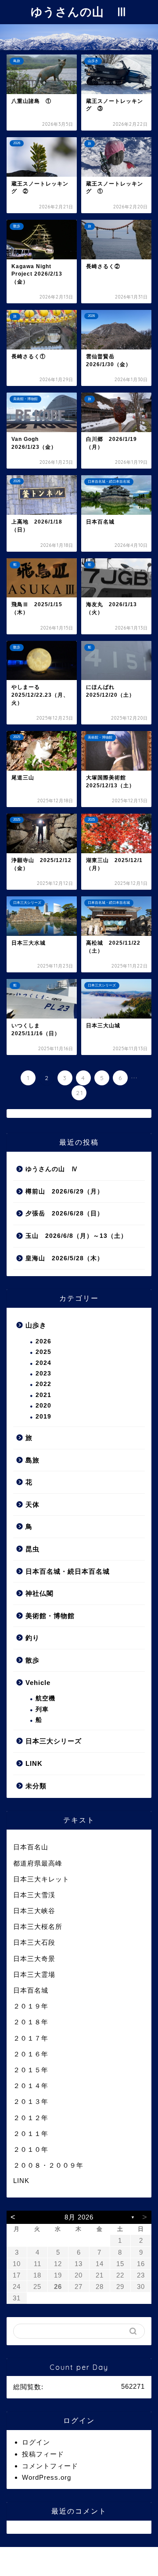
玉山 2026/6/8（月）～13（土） (76, 1236)
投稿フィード (43, 2454)
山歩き (36, 1325)
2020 (43, 1406)
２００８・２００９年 (48, 2165)
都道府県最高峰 (38, 1863)
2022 (43, 1384)
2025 (43, 1352)
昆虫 (32, 1549)
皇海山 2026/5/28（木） (65, 1258)
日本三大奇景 (34, 1959)
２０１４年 (31, 2086)
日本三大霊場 (34, 1974)
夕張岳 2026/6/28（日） (65, 1213)
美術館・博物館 (50, 1616)
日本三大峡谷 (34, 1911)
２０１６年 (31, 2054)
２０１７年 (31, 2038)
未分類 (36, 1786)
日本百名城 (31, 1990)
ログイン (36, 2442)
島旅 (32, 1460)
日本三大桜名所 (38, 1927)
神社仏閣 (39, 1593)
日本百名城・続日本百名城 (68, 1571)
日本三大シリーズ (54, 1741)
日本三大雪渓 (34, 1895)
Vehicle (38, 1683)
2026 (43, 1341)
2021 (43, 1395)
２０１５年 (31, 2070)
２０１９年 (31, 2006)
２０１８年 (31, 2022)
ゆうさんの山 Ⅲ (79, 11)
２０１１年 (31, 2134)
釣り (32, 1638)
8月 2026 (79, 2217)
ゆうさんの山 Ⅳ (52, 1169)
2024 (43, 1363)
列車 (42, 1709)
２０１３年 (31, 2101)
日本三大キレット (41, 1879)
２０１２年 (31, 2118)
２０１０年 (31, 2149)
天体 (32, 1504)
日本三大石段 (34, 1942)
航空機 (45, 1698)
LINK (34, 1763)
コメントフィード (50, 2466)
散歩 (32, 1660)
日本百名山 (31, 1847)
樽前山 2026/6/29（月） (65, 1192)
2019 (43, 1417)
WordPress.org (47, 2477)
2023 (43, 1374)
